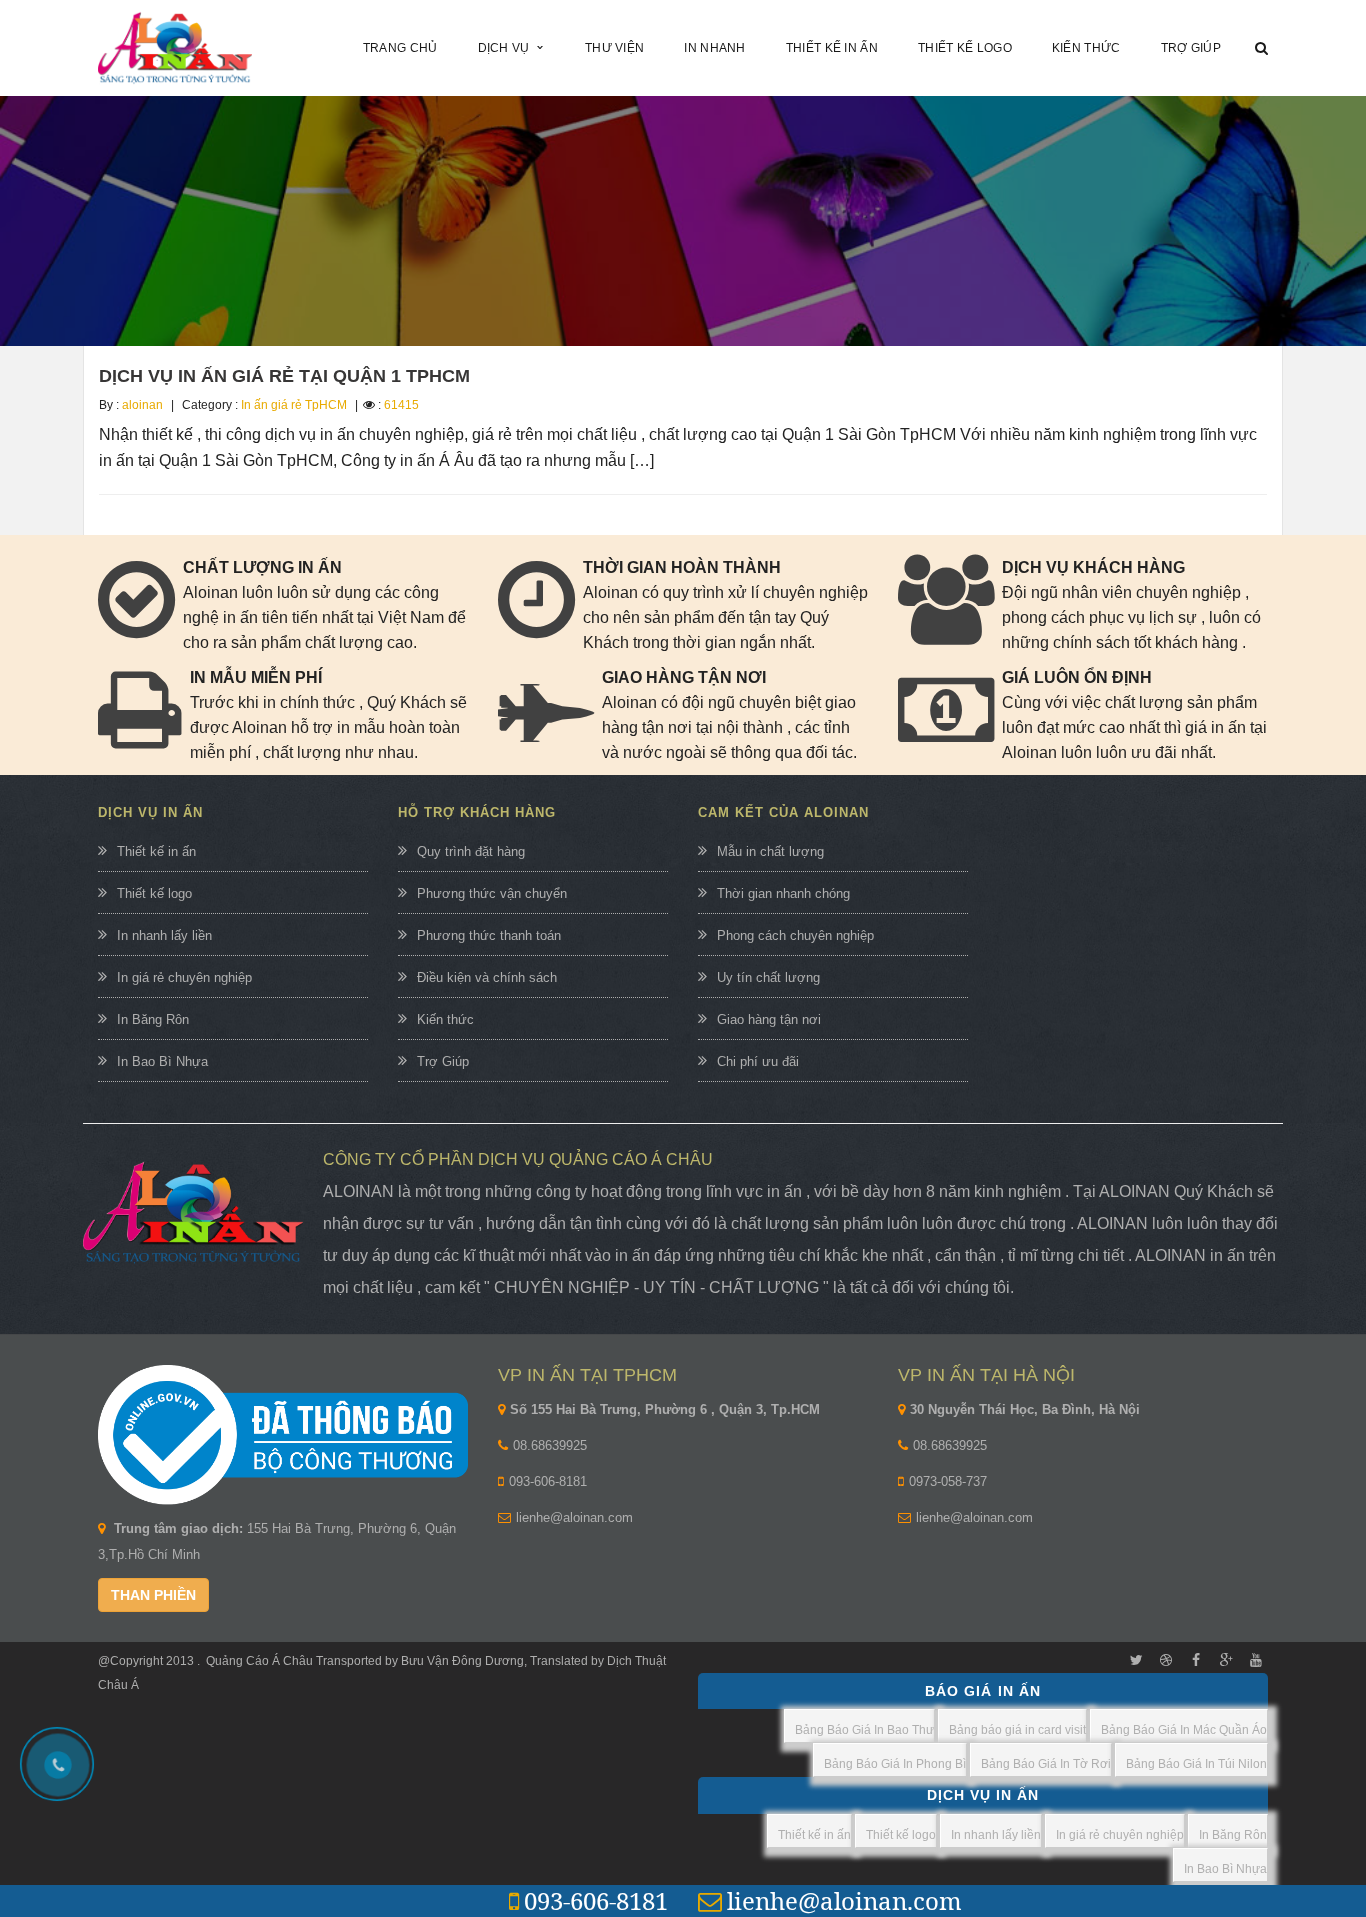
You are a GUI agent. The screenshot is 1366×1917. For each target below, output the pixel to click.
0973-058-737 (948, 1481)
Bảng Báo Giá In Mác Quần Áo (1184, 1730)
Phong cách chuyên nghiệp (795, 935)
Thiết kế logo (154, 893)
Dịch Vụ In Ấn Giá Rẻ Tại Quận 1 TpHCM (284, 376)
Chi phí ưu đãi (758, 1061)
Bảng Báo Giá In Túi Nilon (1196, 1764)
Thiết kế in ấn (156, 851)
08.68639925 (550, 1445)
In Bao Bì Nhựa (162, 1061)
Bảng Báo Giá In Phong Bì (895, 1764)
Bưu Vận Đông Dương (461, 1661)
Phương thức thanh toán (489, 935)
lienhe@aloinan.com (574, 1517)
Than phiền (153, 1595)
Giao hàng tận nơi (769, 1019)
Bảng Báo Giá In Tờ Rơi (1046, 1764)
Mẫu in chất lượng (770, 851)
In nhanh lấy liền (164, 935)
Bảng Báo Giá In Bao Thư (864, 1730)
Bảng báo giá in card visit (1017, 1730)
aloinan (142, 405)
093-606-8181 (548, 1481)
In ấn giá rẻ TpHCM (294, 405)
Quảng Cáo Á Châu (259, 1661)
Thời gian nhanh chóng (783, 893)
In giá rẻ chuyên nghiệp (184, 977)
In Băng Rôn (153, 1019)
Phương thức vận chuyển (492, 893)
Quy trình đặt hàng (471, 851)
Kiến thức (445, 1019)
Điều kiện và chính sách (487, 977)
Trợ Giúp (443, 1061)
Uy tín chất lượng (768, 977)
